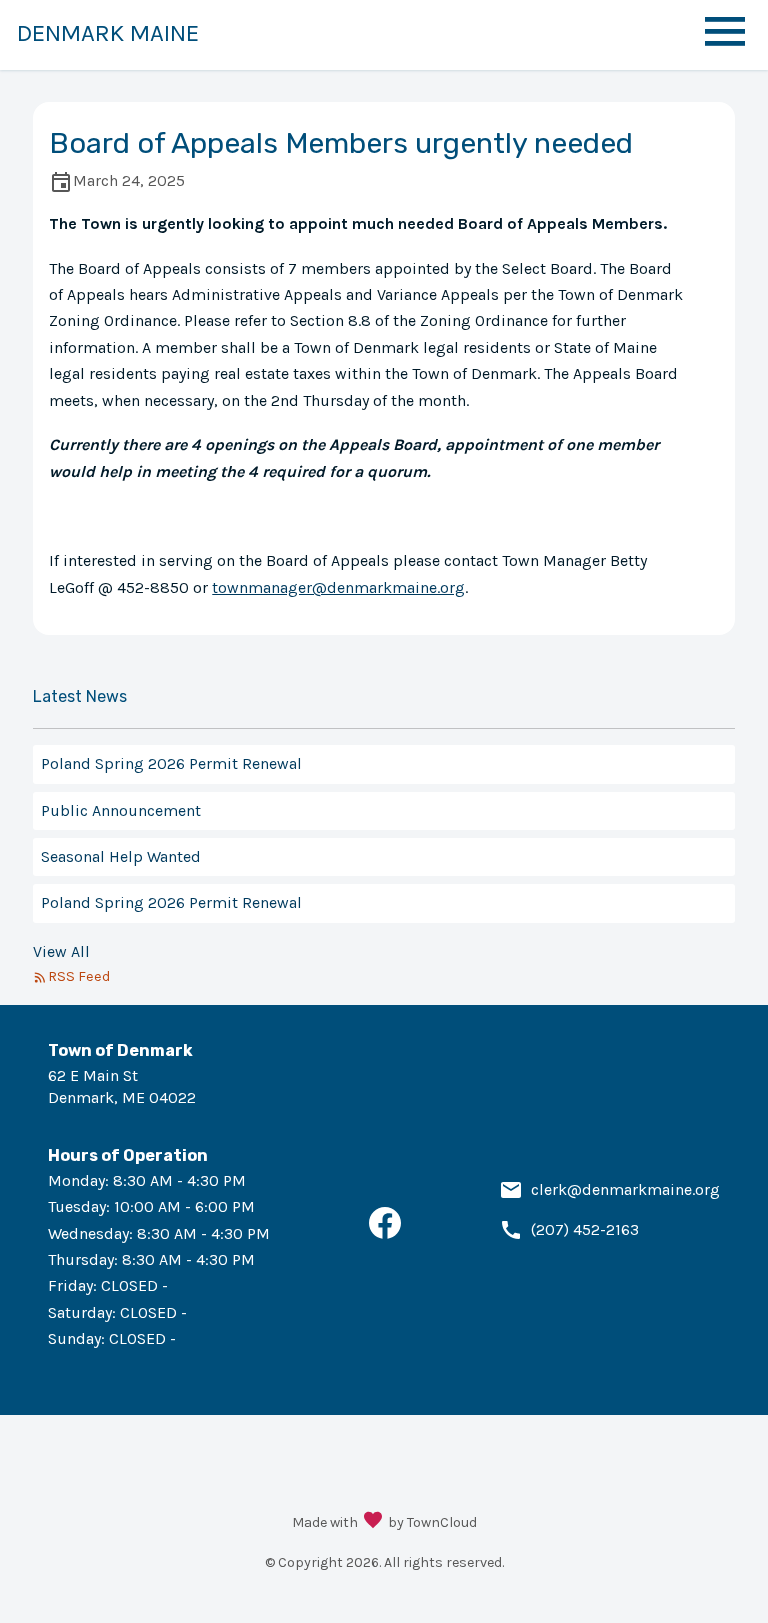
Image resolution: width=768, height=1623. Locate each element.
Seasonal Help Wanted (121, 856)
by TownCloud (432, 1522)
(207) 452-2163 (585, 1229)
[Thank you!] (373, 1522)
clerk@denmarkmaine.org (625, 1189)
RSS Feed (79, 976)
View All (61, 951)
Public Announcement (121, 810)
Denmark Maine (108, 33)
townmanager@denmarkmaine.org (338, 587)
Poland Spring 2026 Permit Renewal (171, 763)
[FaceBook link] (385, 1233)
